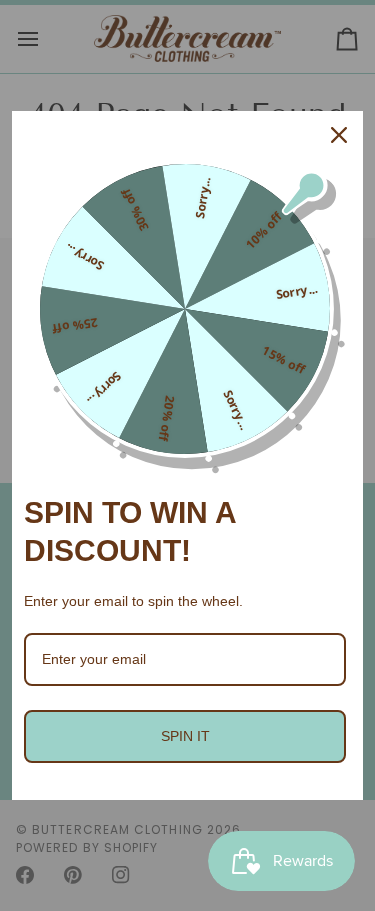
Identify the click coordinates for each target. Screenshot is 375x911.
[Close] (339, 135)
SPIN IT (185, 736)
